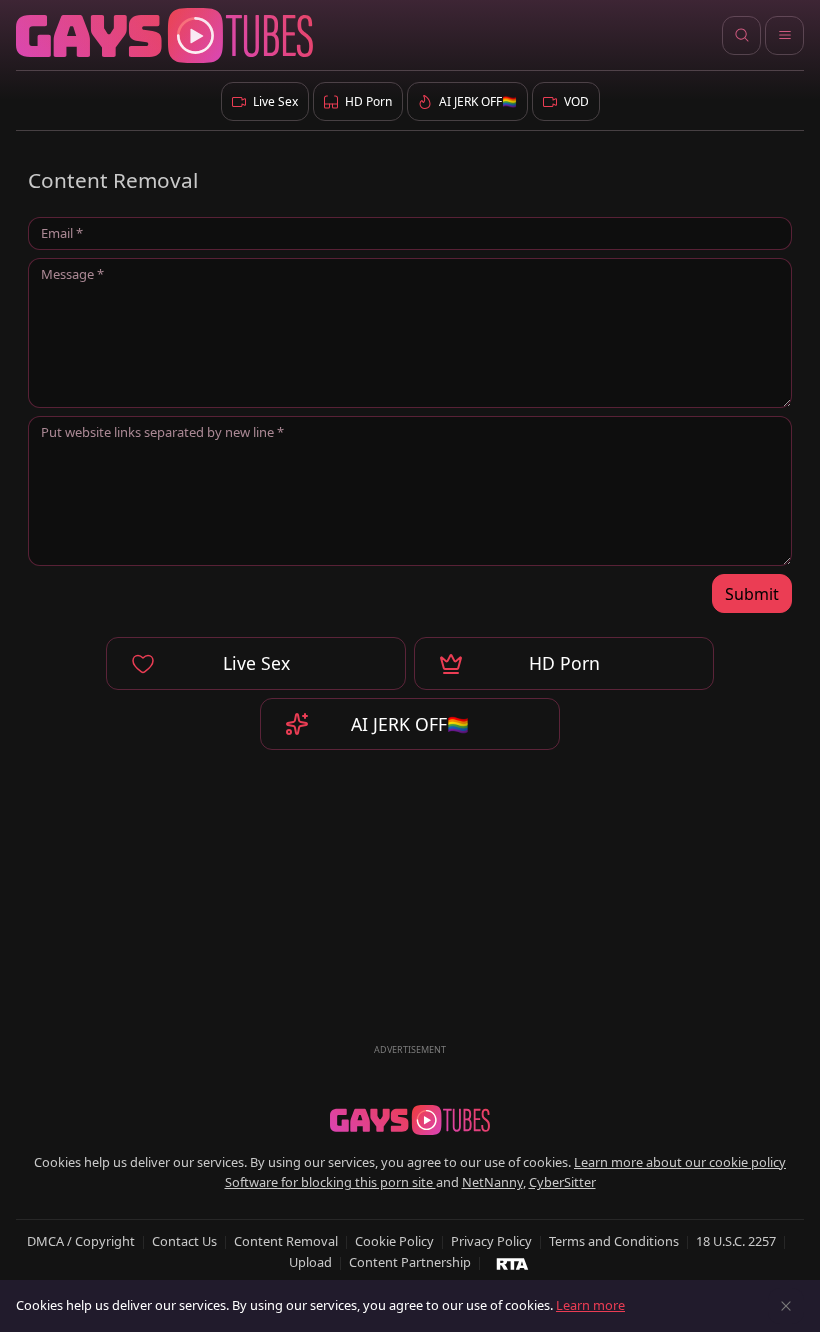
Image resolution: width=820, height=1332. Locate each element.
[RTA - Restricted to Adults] (512, 1263)
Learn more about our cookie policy (680, 1162)
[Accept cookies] (786, 1306)
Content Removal (286, 1241)
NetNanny (492, 1182)
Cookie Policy (394, 1241)
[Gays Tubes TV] (410, 1120)
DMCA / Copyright (81, 1241)
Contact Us (184, 1241)
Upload (310, 1262)
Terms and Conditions (614, 1241)
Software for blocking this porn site (330, 1182)
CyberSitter (562, 1182)
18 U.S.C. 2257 (736, 1241)
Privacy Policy (491, 1241)
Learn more (590, 1305)
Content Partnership (410, 1262)
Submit (752, 594)
